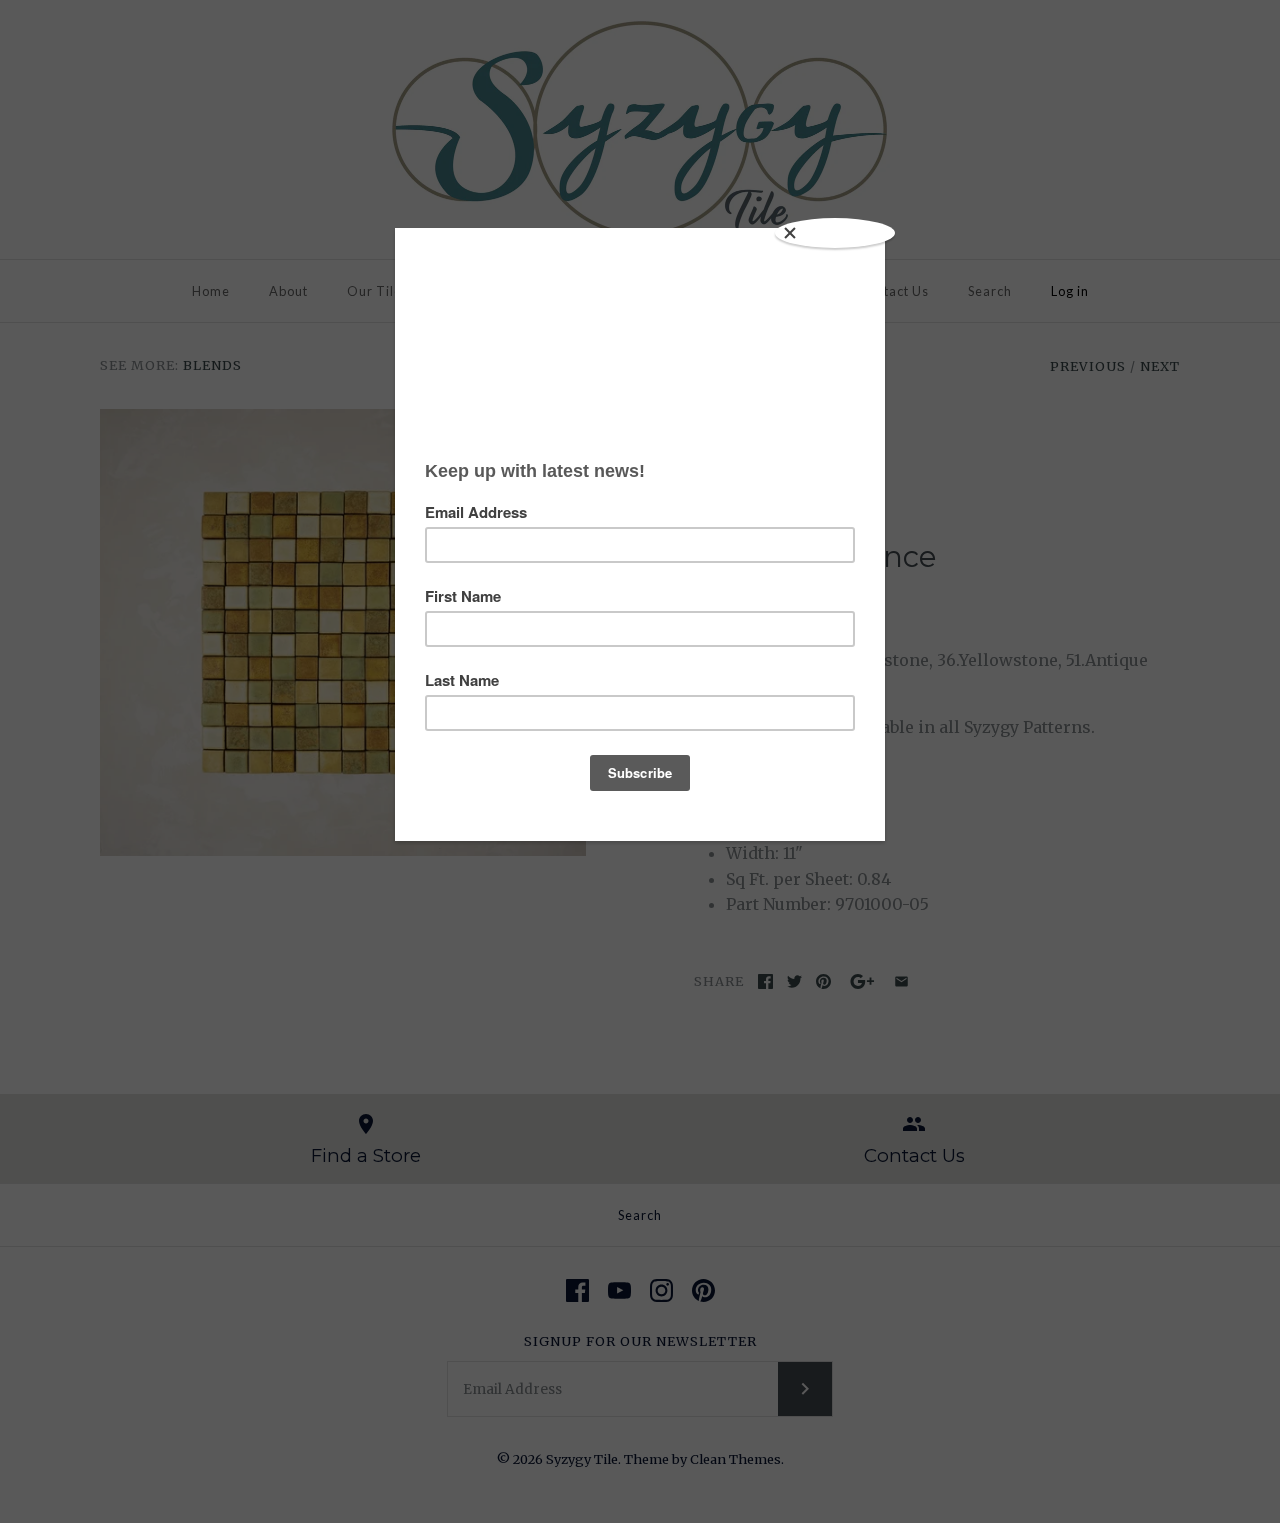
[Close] (835, 233)
